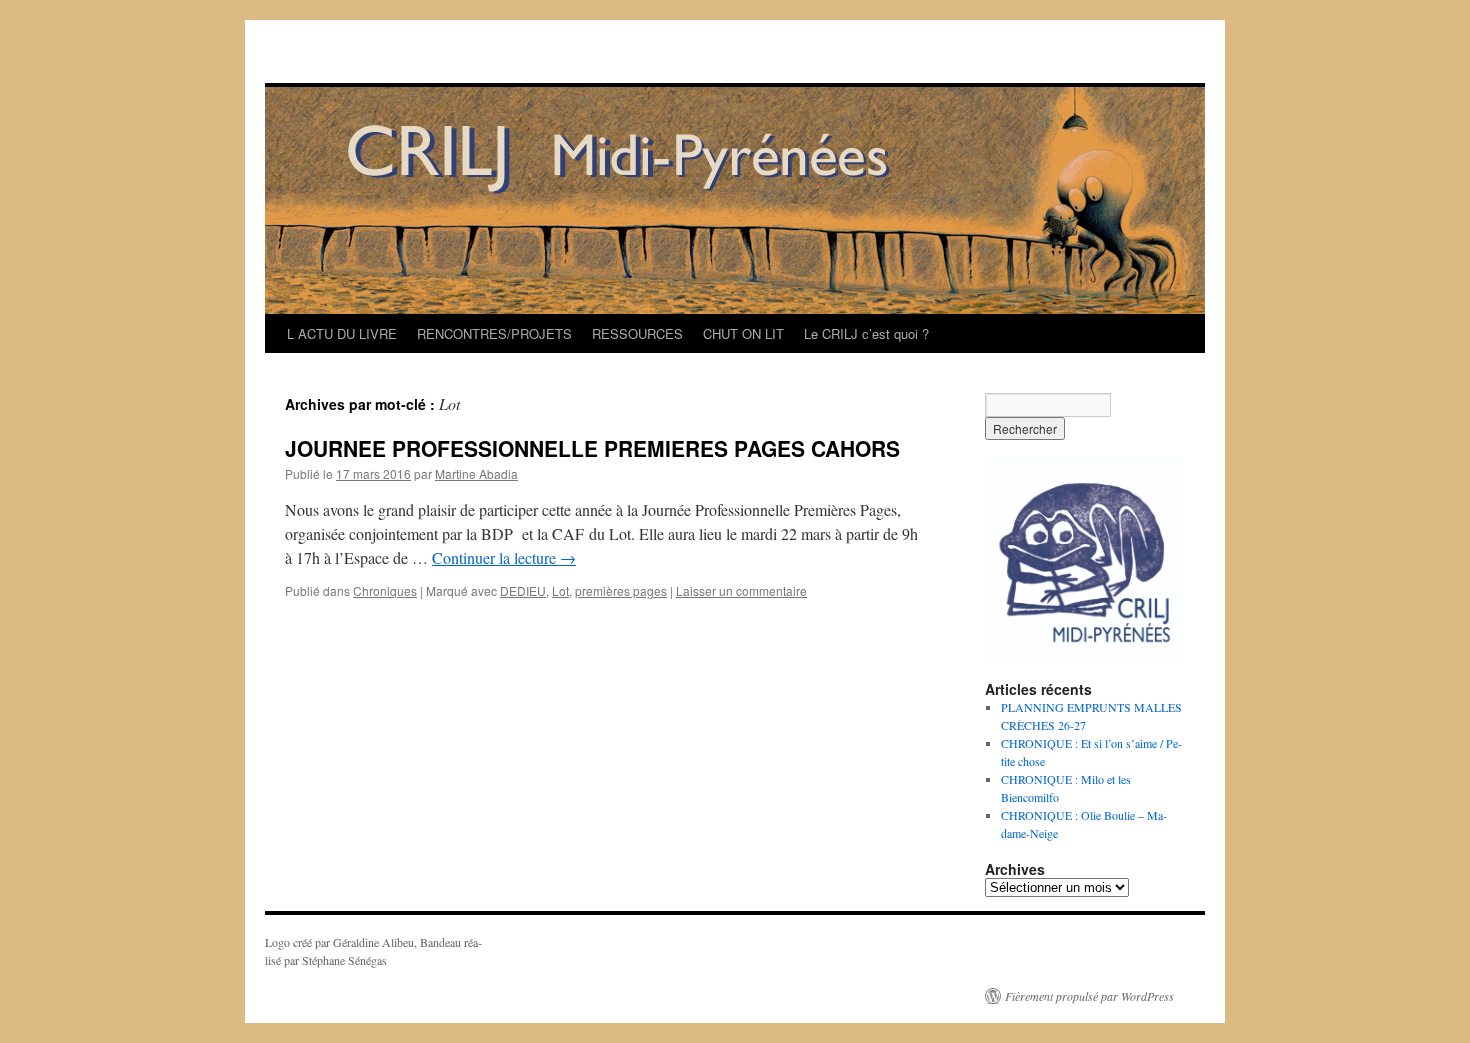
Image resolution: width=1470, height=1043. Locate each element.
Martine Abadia (476, 473)
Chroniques (385, 590)
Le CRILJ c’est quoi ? (866, 333)
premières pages (621, 590)
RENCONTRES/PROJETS (494, 333)
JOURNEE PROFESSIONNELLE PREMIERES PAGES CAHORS (592, 448)
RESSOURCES (637, 333)
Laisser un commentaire (741, 590)
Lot (560, 590)
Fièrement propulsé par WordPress (1089, 996)
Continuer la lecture (504, 557)
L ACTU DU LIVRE (342, 333)
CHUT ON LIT (743, 333)
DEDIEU (523, 590)
